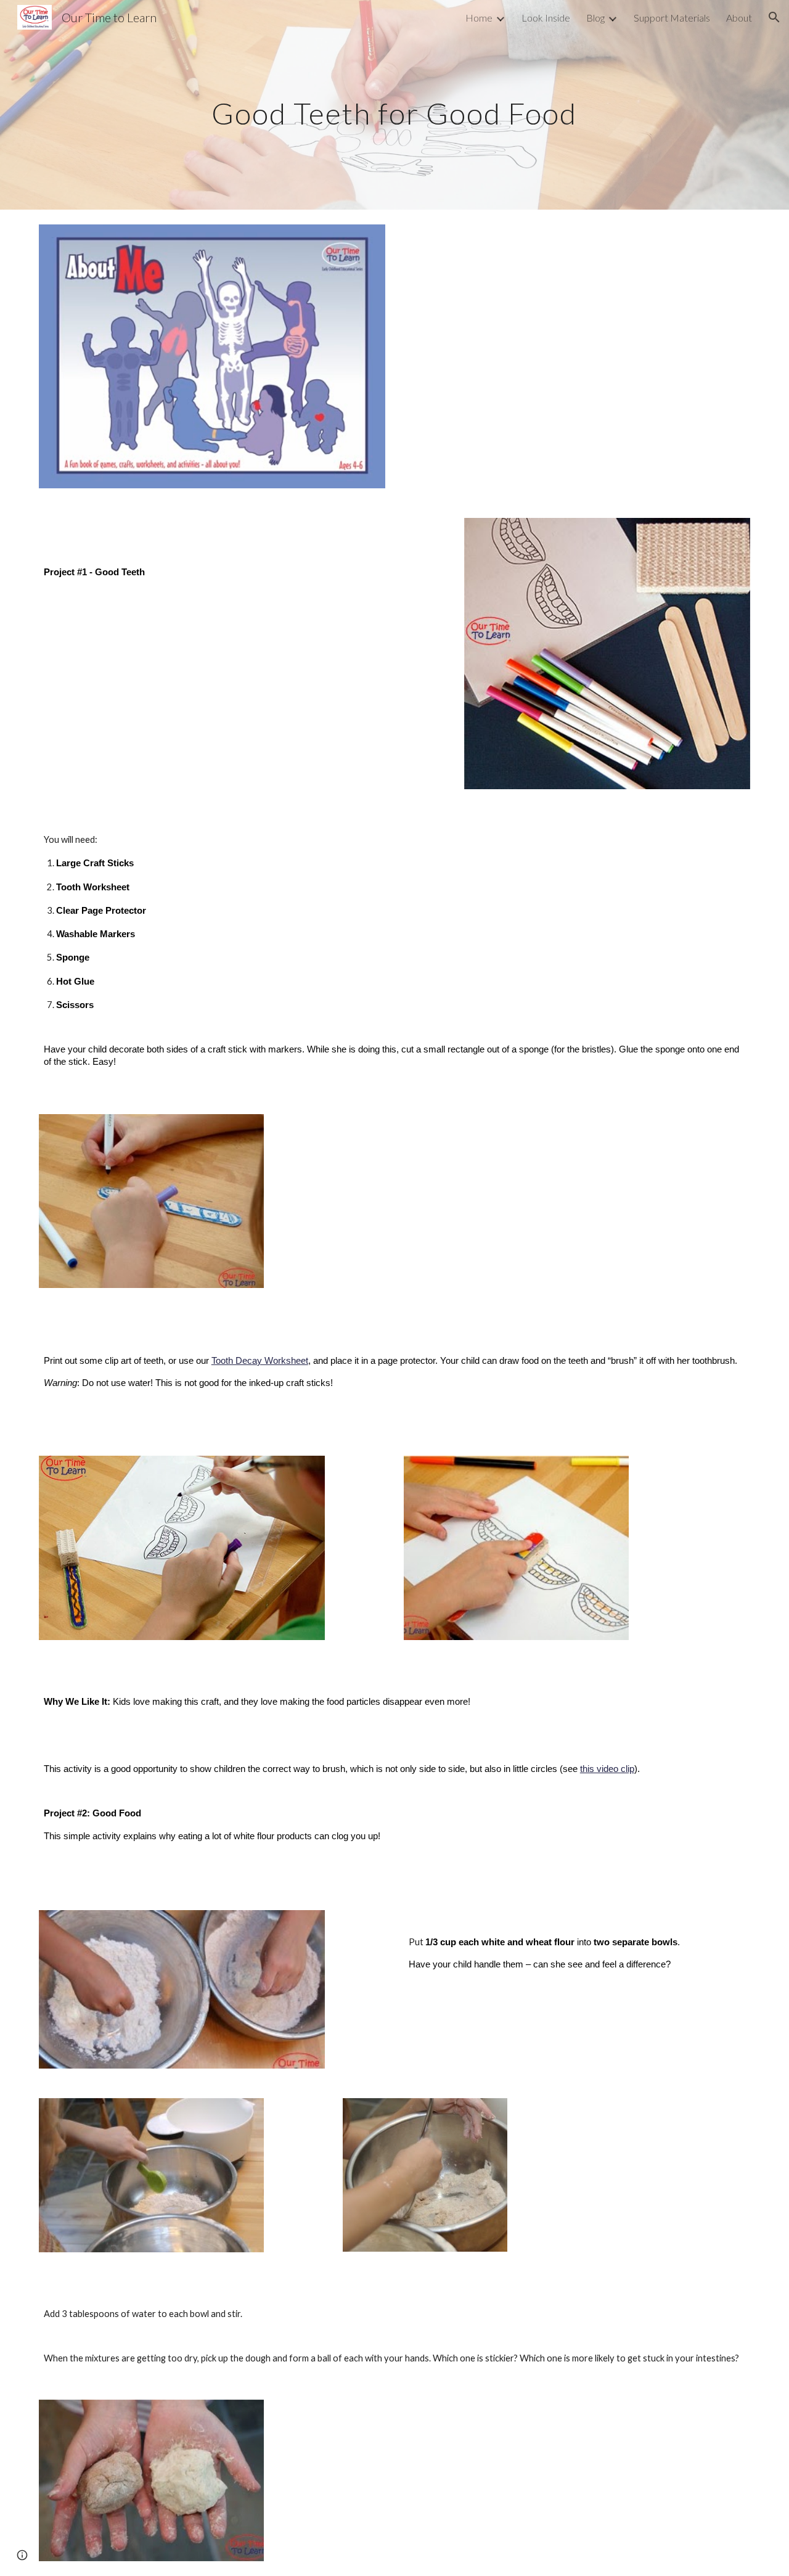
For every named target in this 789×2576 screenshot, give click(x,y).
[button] (774, 17)
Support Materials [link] (672, 18)
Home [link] (479, 18)
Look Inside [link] (546, 18)
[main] (394, 105)
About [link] (739, 18)
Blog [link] (595, 18)
